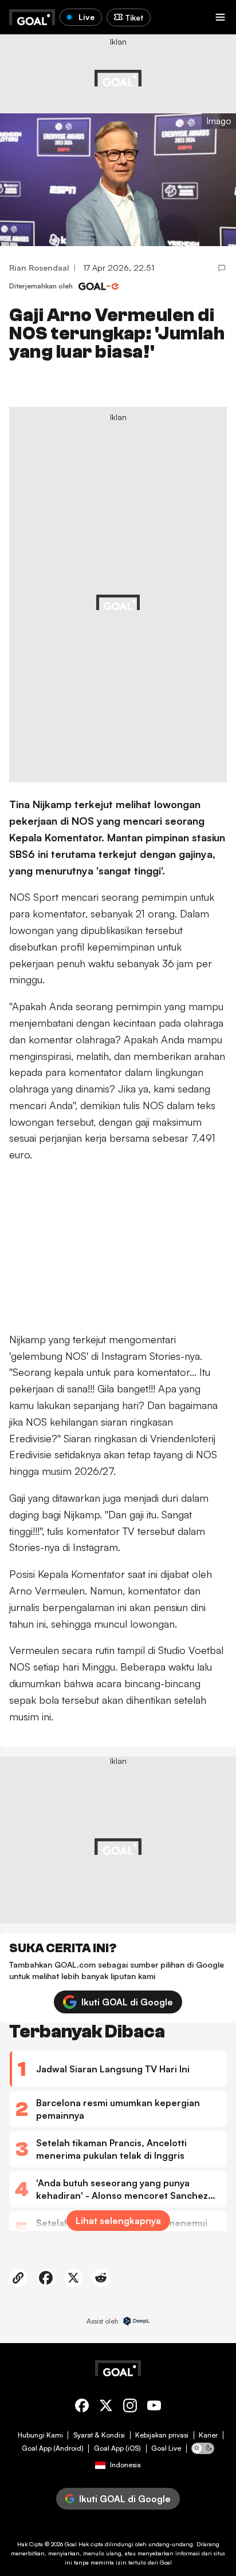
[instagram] (130, 2407)
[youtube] (154, 2407)
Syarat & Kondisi (99, 2435)
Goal (71, 2544)
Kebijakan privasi (162, 2435)
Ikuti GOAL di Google (127, 2002)
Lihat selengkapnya (118, 2221)
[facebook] (82, 2407)
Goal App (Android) (53, 2448)
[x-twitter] (106, 2407)
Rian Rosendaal (39, 268)
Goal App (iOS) (117, 2448)
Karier (208, 2435)
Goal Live (166, 2448)
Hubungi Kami (40, 2435)
